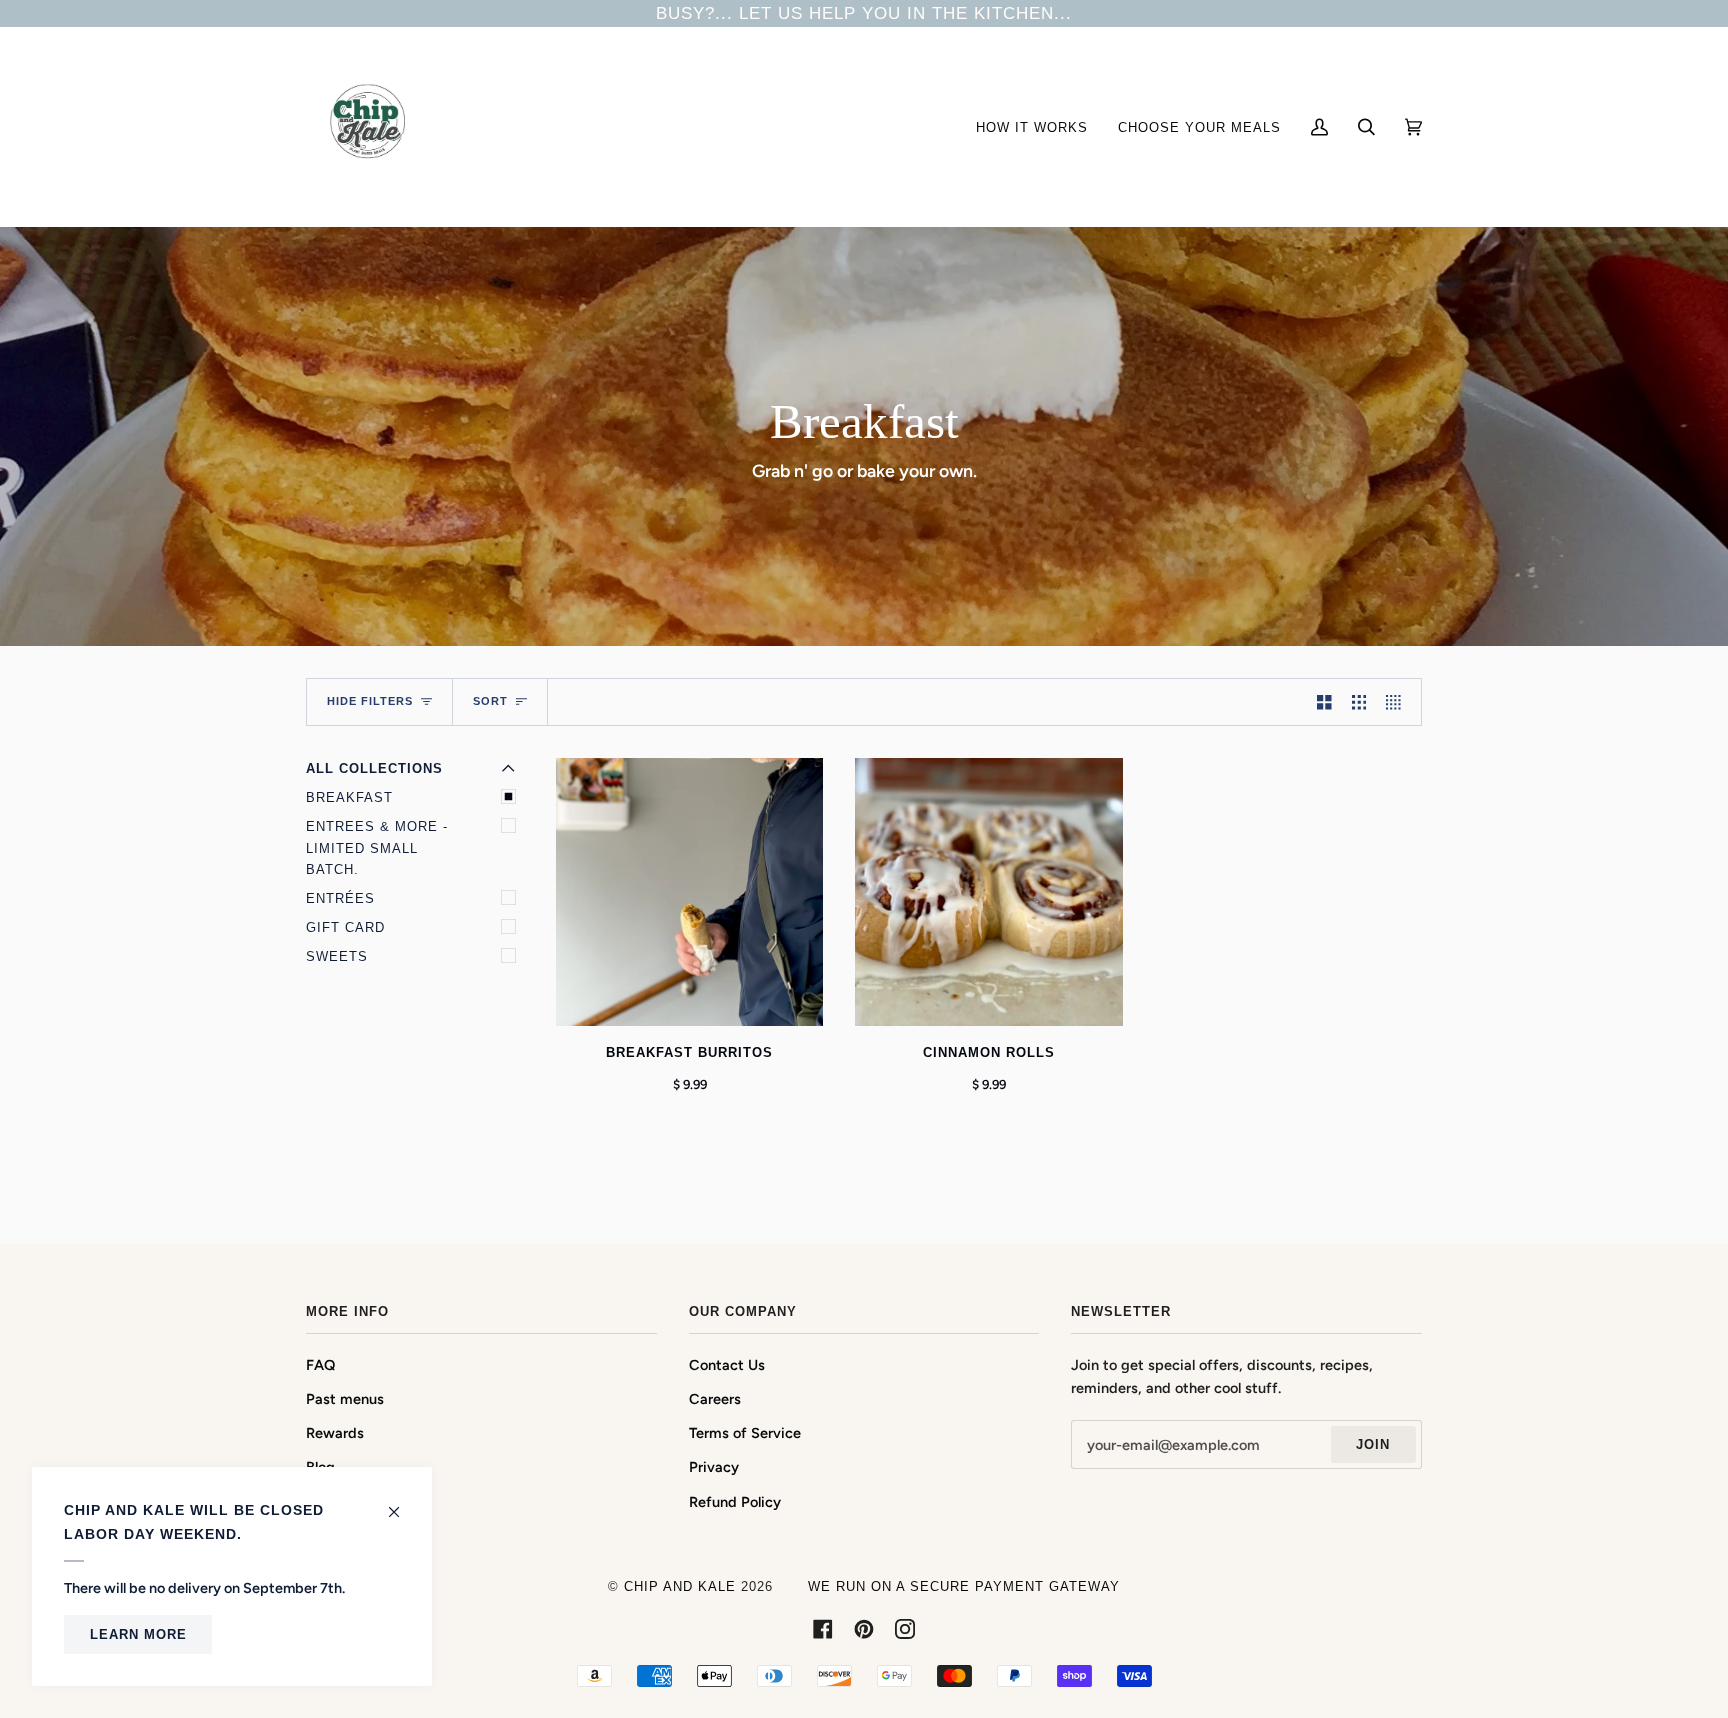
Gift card (345, 927)
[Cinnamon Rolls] (988, 891)
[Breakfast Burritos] (689, 891)
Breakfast (349, 797)
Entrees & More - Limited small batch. (377, 847)
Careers (715, 1399)
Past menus (345, 1399)
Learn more (138, 1634)
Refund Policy (735, 1502)
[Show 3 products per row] (1359, 702)
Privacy (714, 1467)
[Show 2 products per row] (1324, 702)
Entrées (340, 898)
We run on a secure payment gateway (964, 1586)
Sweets (337, 956)
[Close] (402, 1502)
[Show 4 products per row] (1398, 702)
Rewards (335, 1433)
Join (1373, 1444)
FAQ (320, 1365)
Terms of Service (745, 1433)
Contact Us (727, 1365)
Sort (490, 701)
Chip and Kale (680, 1586)
